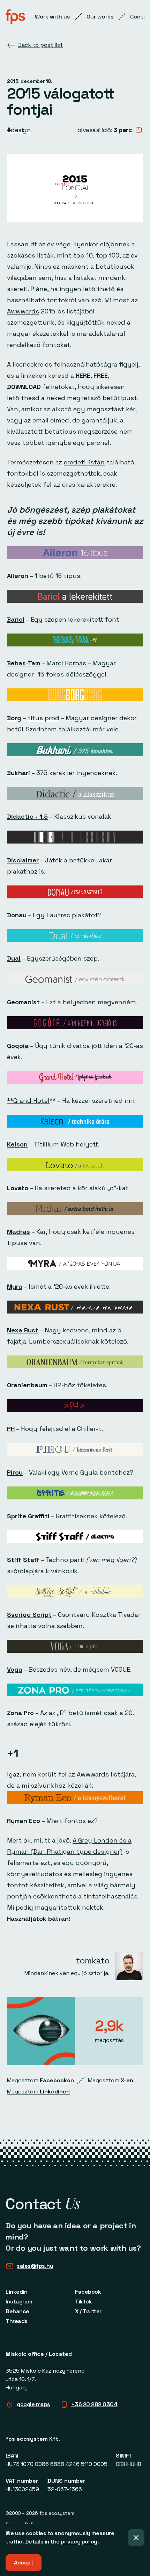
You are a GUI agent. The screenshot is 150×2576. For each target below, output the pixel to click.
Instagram (19, 2302)
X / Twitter (88, 2311)
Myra (15, 1286)
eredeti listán (84, 462)
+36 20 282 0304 (94, 2404)
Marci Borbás (67, 663)
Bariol (16, 619)
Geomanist (23, 1002)
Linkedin (16, 2292)
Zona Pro (20, 1713)
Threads (17, 2321)
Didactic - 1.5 (27, 816)
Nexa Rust (23, 1330)
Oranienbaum (27, 1385)
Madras (18, 1232)
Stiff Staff (23, 1560)
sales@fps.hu (35, 2266)
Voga (15, 1669)
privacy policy (79, 2542)
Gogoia (18, 1046)
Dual (14, 958)
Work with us (52, 17)
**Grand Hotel (28, 1101)
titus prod (43, 718)
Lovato (18, 1188)
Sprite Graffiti (28, 1516)
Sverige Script (29, 1615)
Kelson (17, 1144)
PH (11, 1429)
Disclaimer (23, 860)
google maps (33, 2404)
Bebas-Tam (24, 663)
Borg (14, 718)
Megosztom (40, 2080)
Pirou (15, 1472)
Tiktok (83, 2302)
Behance (17, 2311)
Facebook (88, 2292)
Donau (17, 915)
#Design (19, 130)
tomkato (93, 1960)
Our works (100, 17)
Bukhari (18, 773)
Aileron (18, 576)
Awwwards (23, 311)
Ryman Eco (24, 1821)
